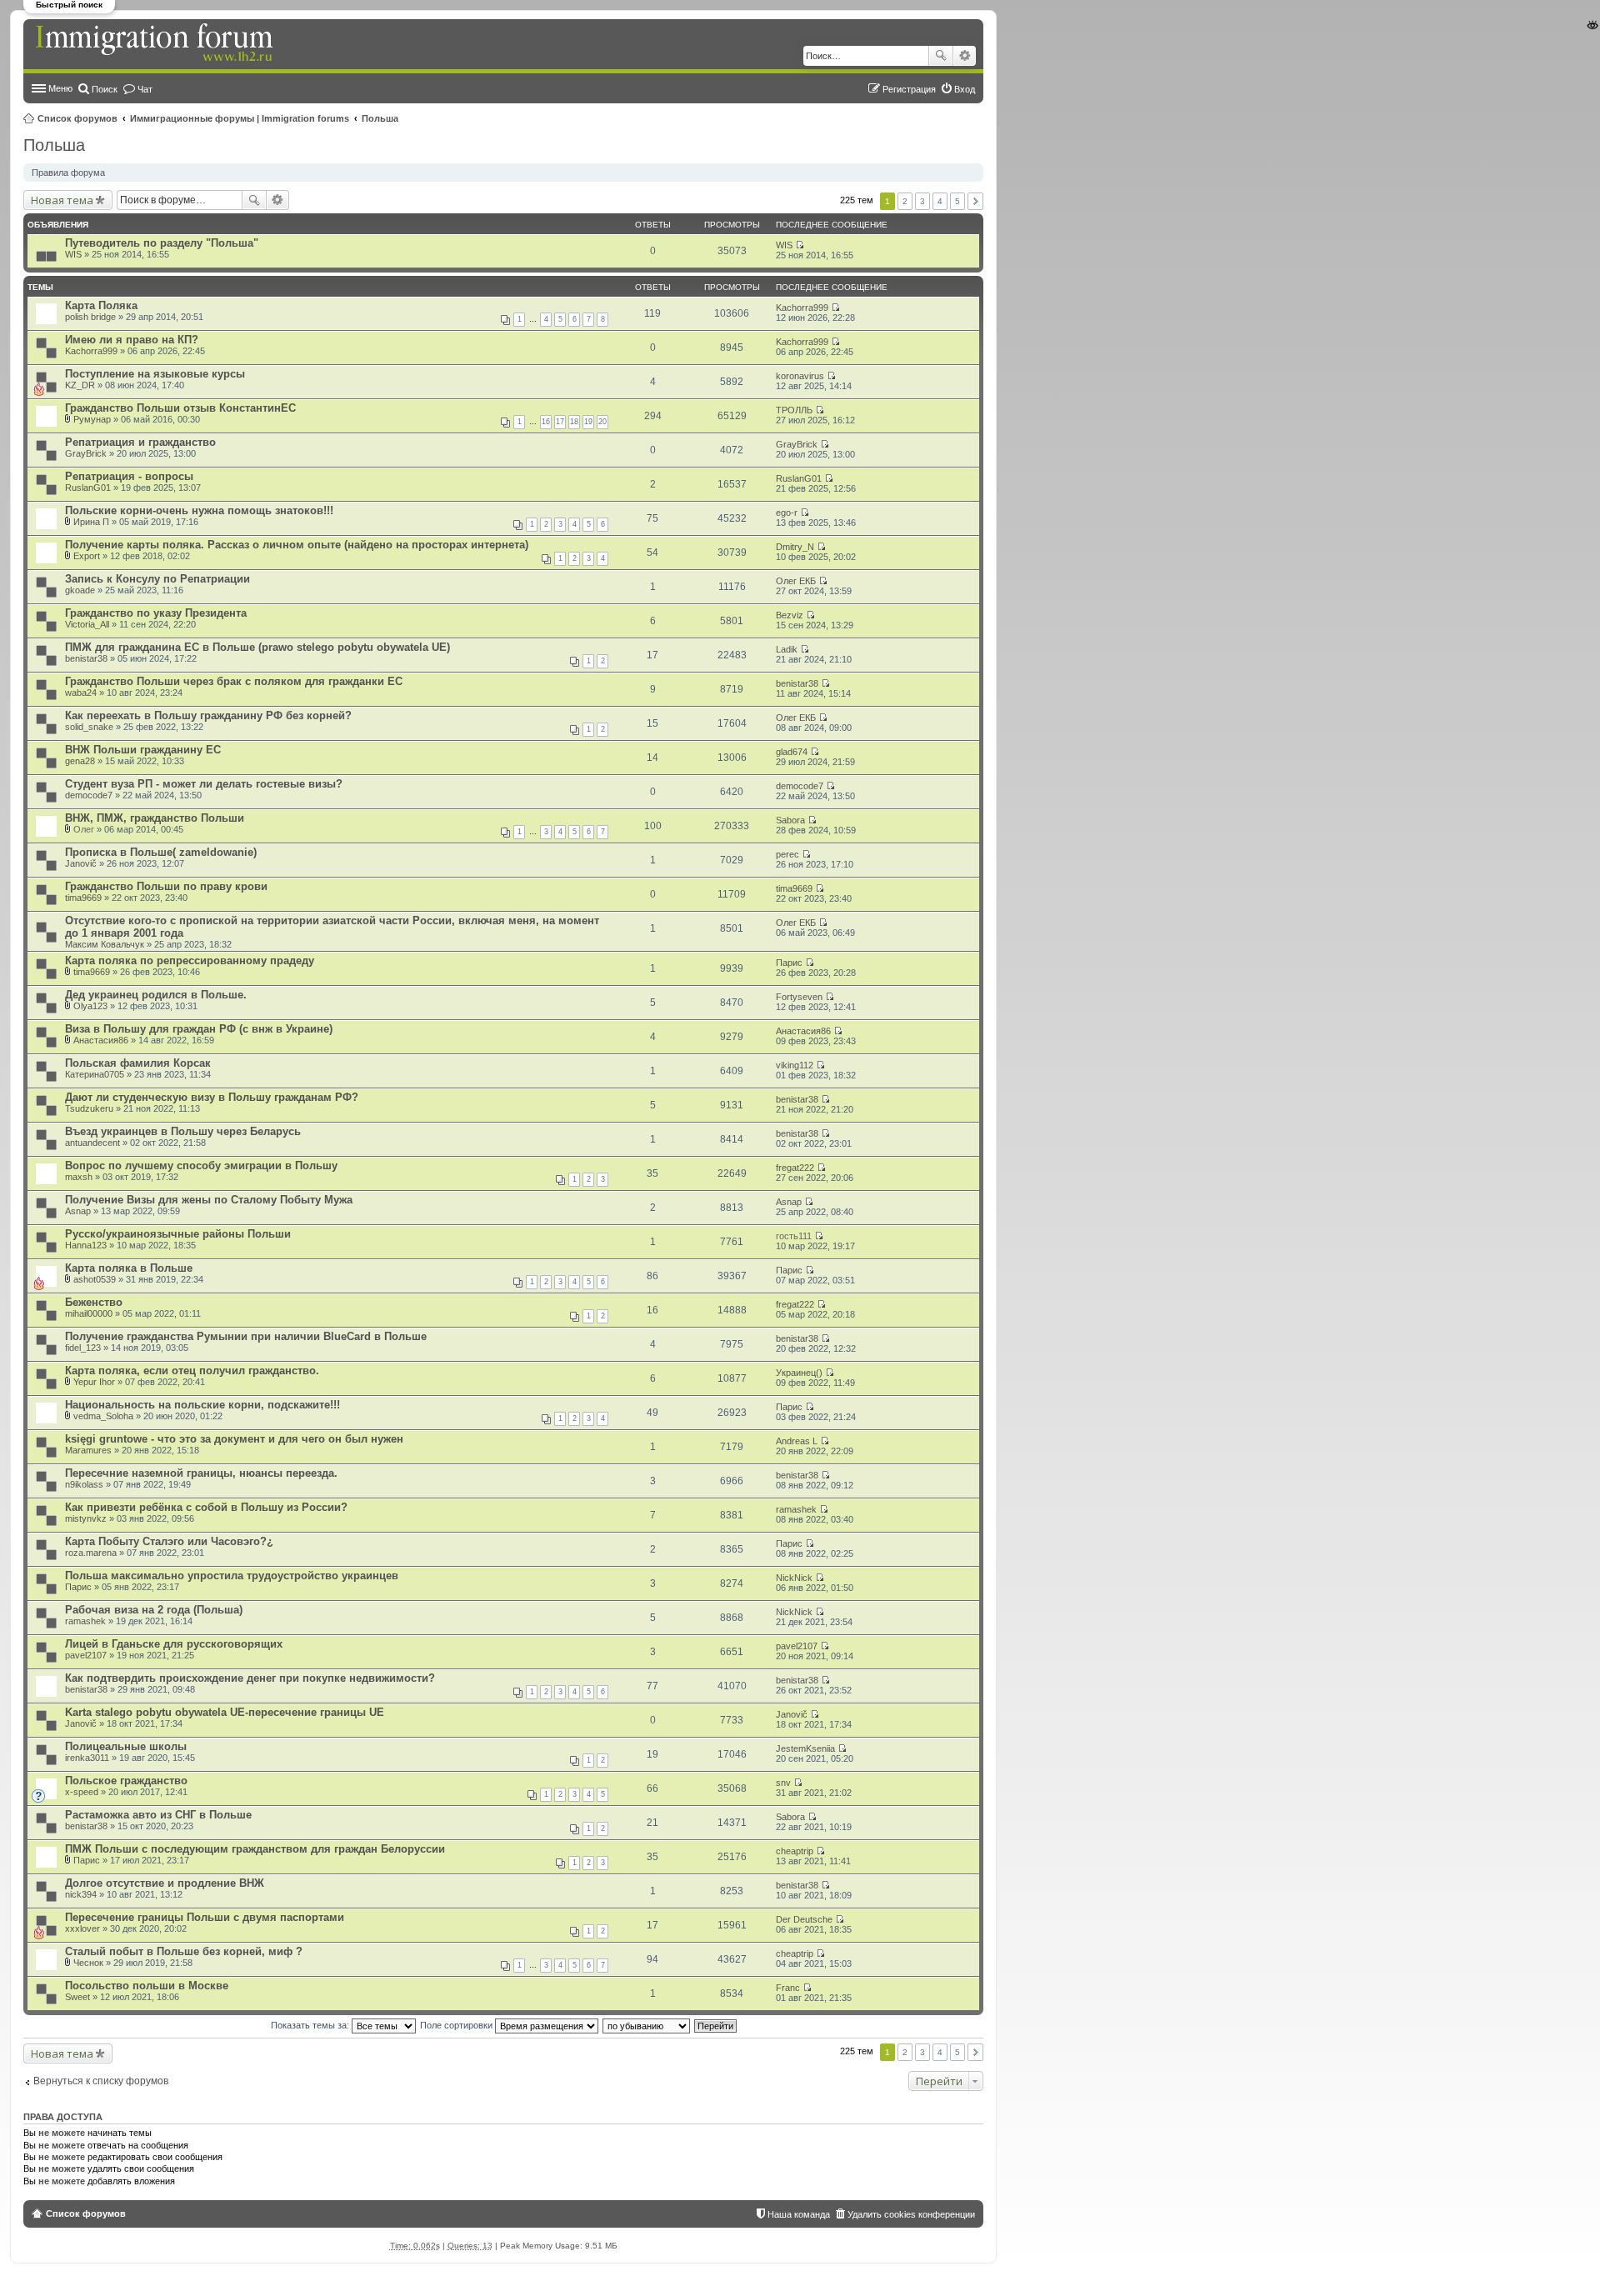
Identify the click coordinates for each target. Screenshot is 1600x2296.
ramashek (796, 1509)
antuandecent (92, 1143)
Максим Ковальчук (105, 944)
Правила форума (68, 173)
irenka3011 (87, 1758)
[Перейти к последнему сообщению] (800, 245)
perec (787, 854)
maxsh (79, 1177)
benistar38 (86, 658)
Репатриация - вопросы (129, 476)
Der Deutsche (804, 1919)
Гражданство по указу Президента (156, 613)
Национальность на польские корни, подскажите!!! (202, 1405)
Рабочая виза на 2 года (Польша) (154, 1610)
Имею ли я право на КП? (132, 340)
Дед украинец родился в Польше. (156, 995)
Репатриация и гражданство (140, 442)
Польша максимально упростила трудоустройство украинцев (232, 1576)
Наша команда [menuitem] (799, 2214)
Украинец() (799, 1373)
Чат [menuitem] (145, 89)
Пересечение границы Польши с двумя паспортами (205, 1917)
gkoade (80, 590)
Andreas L (797, 1441)
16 (546, 422)
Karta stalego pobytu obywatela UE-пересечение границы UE (225, 1712)
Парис (789, 963)
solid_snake (89, 727)
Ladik (787, 649)
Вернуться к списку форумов (101, 2081)
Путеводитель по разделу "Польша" (162, 243)
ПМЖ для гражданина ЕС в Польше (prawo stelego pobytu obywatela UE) (257, 647)
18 (574, 422)
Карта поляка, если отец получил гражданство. (192, 1371)
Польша (380, 118)
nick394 (81, 1894)
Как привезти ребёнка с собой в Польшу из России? (206, 1507)
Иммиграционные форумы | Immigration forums (240, 118)
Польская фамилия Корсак (138, 1063)
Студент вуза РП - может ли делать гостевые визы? (204, 784)
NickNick (794, 1578)
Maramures (88, 1450)
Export (87, 556)
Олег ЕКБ (796, 581)
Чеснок (88, 1963)
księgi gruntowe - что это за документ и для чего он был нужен (234, 1439)
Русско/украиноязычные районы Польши (178, 1234)
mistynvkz (86, 1518)
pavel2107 (86, 1655)
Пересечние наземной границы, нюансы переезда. (201, 1473)
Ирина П (91, 522)
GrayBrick (86, 453)
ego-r (787, 513)
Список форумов (77, 118)
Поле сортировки (457, 2025)
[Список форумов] (156, 43)
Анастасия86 (101, 1040)
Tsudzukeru (89, 1108)
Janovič (81, 863)
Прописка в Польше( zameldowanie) (161, 852)
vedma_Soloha (103, 1416)
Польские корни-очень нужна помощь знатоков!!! (199, 510)
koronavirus (800, 376)
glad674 (792, 752)
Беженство (94, 1302)
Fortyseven (799, 997)
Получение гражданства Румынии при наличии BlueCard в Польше (246, 1336)
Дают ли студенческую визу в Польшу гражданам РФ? (212, 1097)
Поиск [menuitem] (105, 89)
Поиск (941, 56)
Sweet (77, 1997)
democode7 (89, 795)
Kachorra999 (802, 308)
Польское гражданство (126, 1781)
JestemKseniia (805, 1748)
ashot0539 (95, 1279)
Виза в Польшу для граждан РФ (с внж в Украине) (199, 1029)
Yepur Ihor (94, 1382)
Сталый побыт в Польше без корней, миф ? (184, 1951)
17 (560, 422)
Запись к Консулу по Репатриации (157, 579)
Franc (788, 1988)
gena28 (80, 761)
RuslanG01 (88, 488)
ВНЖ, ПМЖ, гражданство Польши (155, 818)
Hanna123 (86, 1245)
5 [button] (957, 201)
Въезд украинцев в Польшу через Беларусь (183, 1131)
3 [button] (922, 201)
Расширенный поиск (965, 56)
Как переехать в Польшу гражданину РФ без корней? (208, 715)
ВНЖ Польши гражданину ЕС (143, 750)
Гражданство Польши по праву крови (166, 886)
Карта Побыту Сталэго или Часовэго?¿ (169, 1541)
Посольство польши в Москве (147, 1986)
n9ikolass (84, 1484)
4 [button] (940, 201)
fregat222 (795, 1168)
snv (783, 1783)
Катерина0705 (95, 1074)
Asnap (78, 1211)
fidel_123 (83, 1348)
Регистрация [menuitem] (909, 89)
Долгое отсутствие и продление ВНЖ (165, 1883)
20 (602, 422)
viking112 (795, 1065)
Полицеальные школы (126, 1746)
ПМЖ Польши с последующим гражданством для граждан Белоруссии (255, 1849)
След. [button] (975, 201)
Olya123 (90, 1006)
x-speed (82, 1792)
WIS (73, 254)
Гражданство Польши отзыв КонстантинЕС (180, 408)
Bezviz (790, 615)
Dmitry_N (795, 547)
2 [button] (905, 201)
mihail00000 (89, 1313)
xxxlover (82, 1928)
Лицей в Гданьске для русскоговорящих (174, 1644)
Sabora (790, 820)
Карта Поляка (101, 305)
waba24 (81, 693)
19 (588, 422)
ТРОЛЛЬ (794, 410)
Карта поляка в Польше (129, 1268)
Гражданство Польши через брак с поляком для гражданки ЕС (234, 681)
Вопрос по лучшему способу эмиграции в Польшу (201, 1166)
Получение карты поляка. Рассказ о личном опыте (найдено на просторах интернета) (297, 545)
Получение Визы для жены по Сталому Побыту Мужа (209, 1200)
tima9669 (83, 898)
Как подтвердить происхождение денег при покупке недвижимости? (250, 1678)
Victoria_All (87, 624)
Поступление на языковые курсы (155, 374)
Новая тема (62, 200)
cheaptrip (795, 1851)
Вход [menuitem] (965, 89)
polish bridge (90, 317)
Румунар (92, 419)
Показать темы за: (311, 2025)
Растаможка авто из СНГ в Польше (158, 1815)
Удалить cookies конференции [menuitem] (911, 2214)
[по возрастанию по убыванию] (647, 2025)
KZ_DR (80, 385)
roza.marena (91, 1553)
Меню (60, 88)
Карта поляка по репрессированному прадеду (190, 960)
